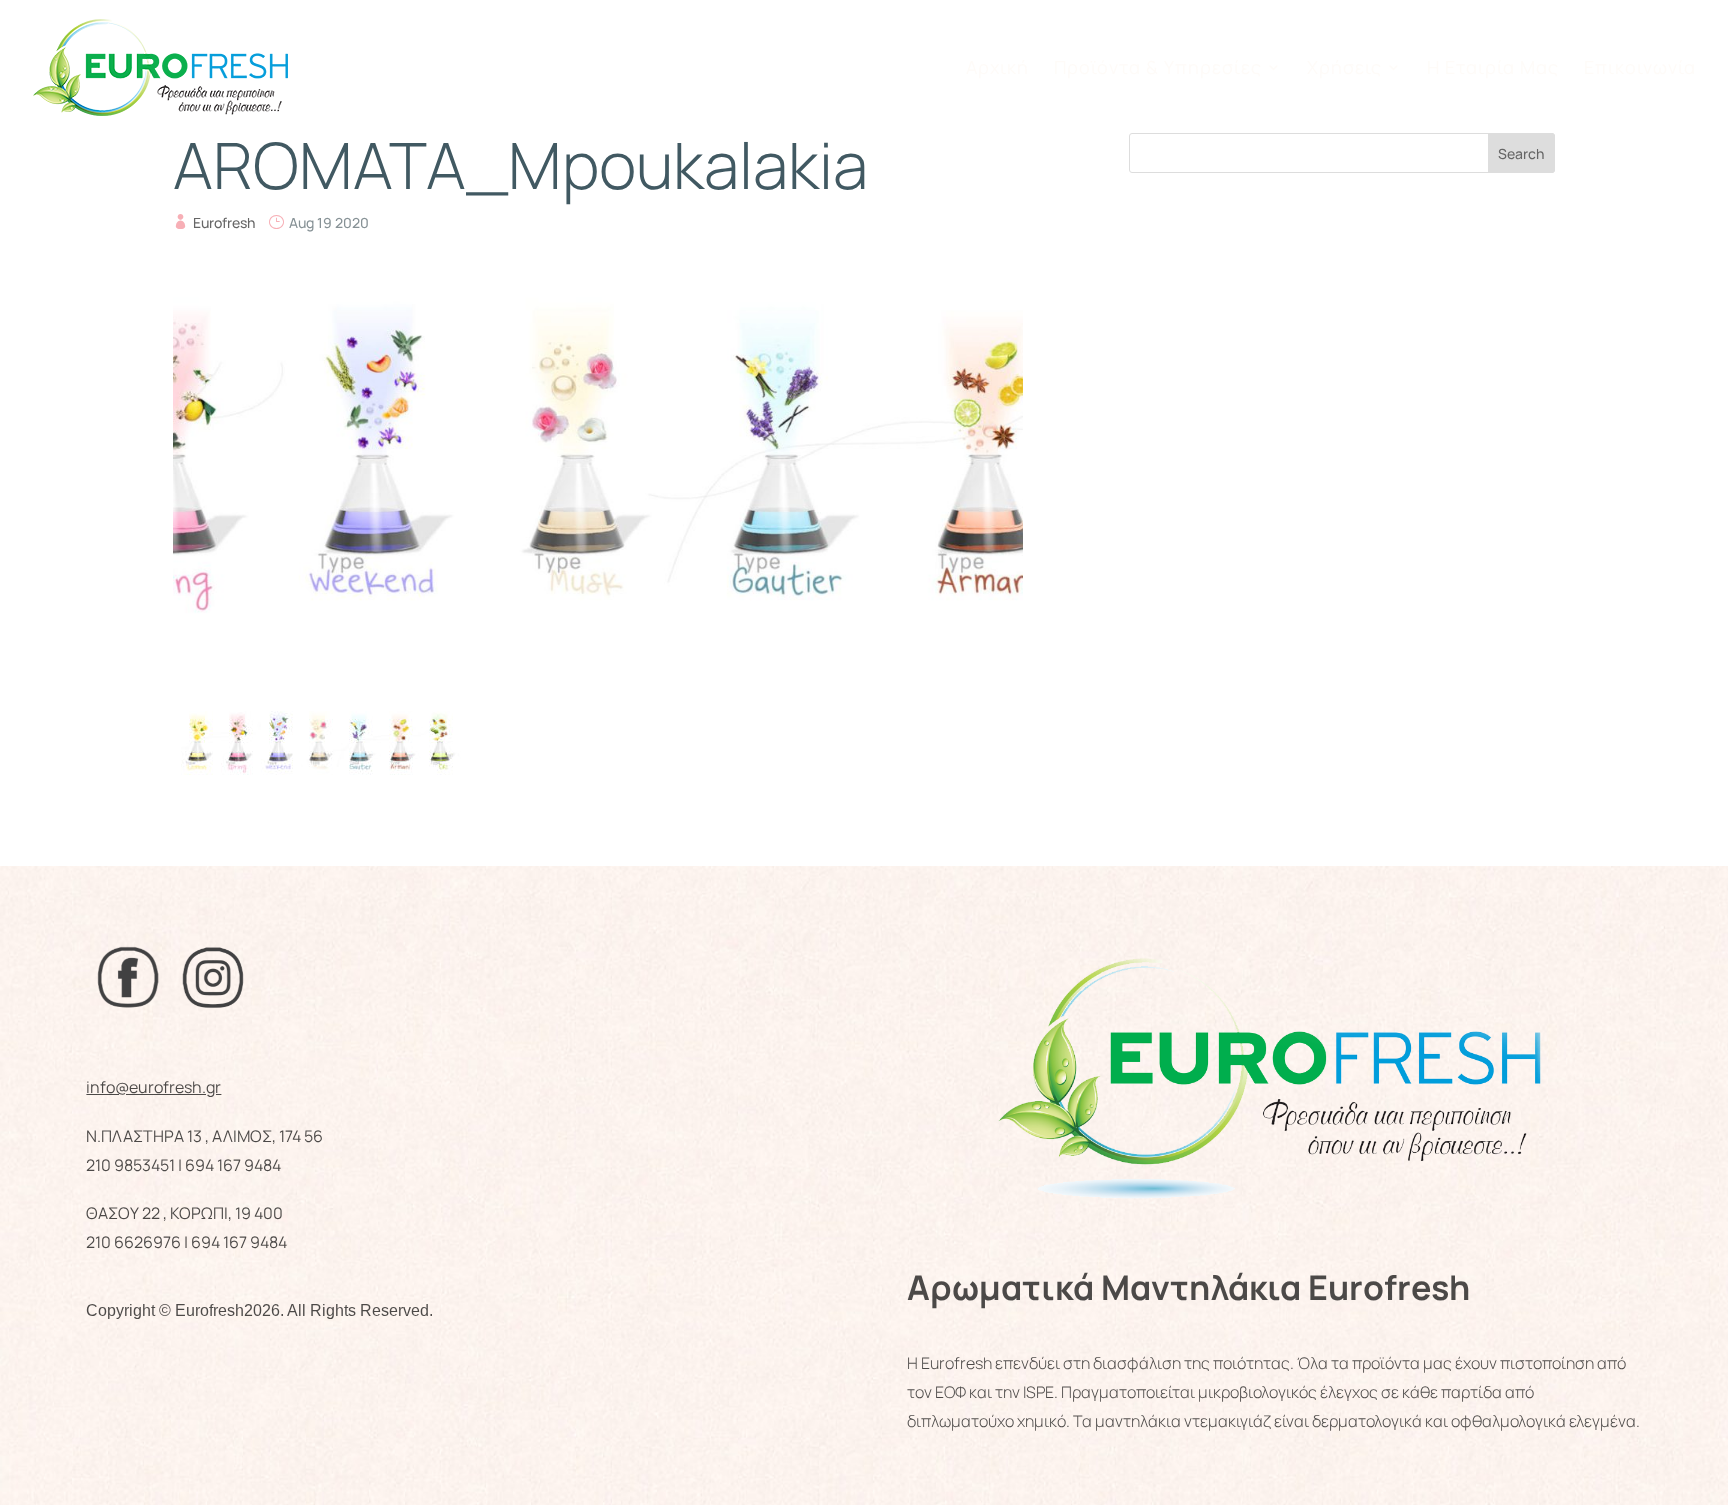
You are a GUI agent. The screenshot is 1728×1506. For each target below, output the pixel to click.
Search (1521, 153)
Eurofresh (224, 222)
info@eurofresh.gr (153, 1087)
